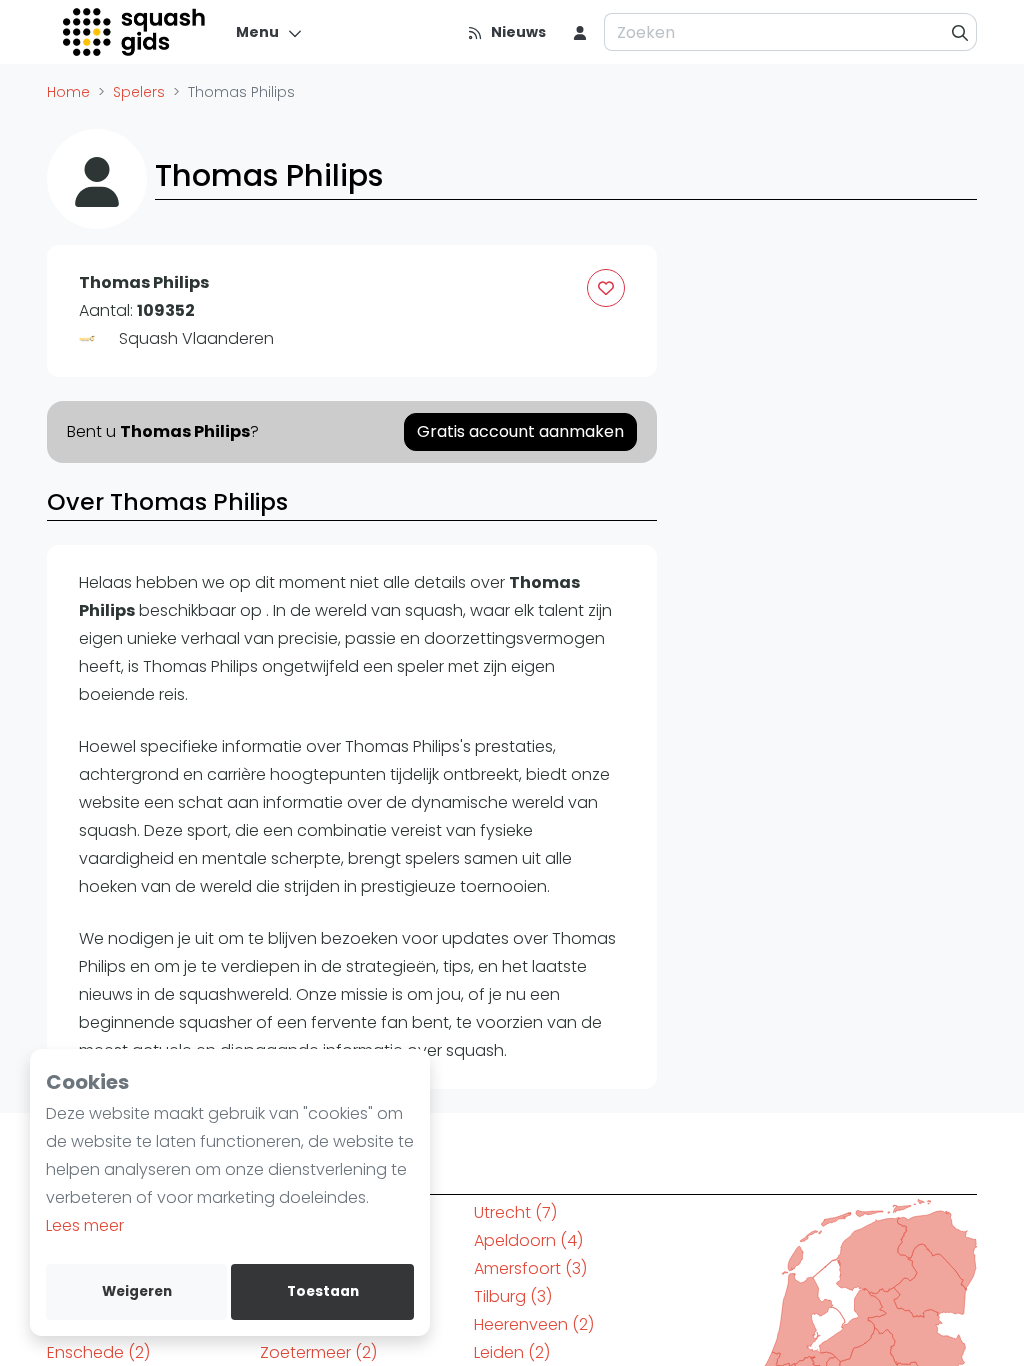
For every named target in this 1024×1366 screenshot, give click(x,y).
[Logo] (135, 32)
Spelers (139, 92)
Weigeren (137, 1291)
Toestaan (323, 1291)
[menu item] (580, 32)
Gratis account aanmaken (520, 431)
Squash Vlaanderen (196, 338)
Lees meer (85, 1225)
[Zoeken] (960, 32)
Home (68, 92)
